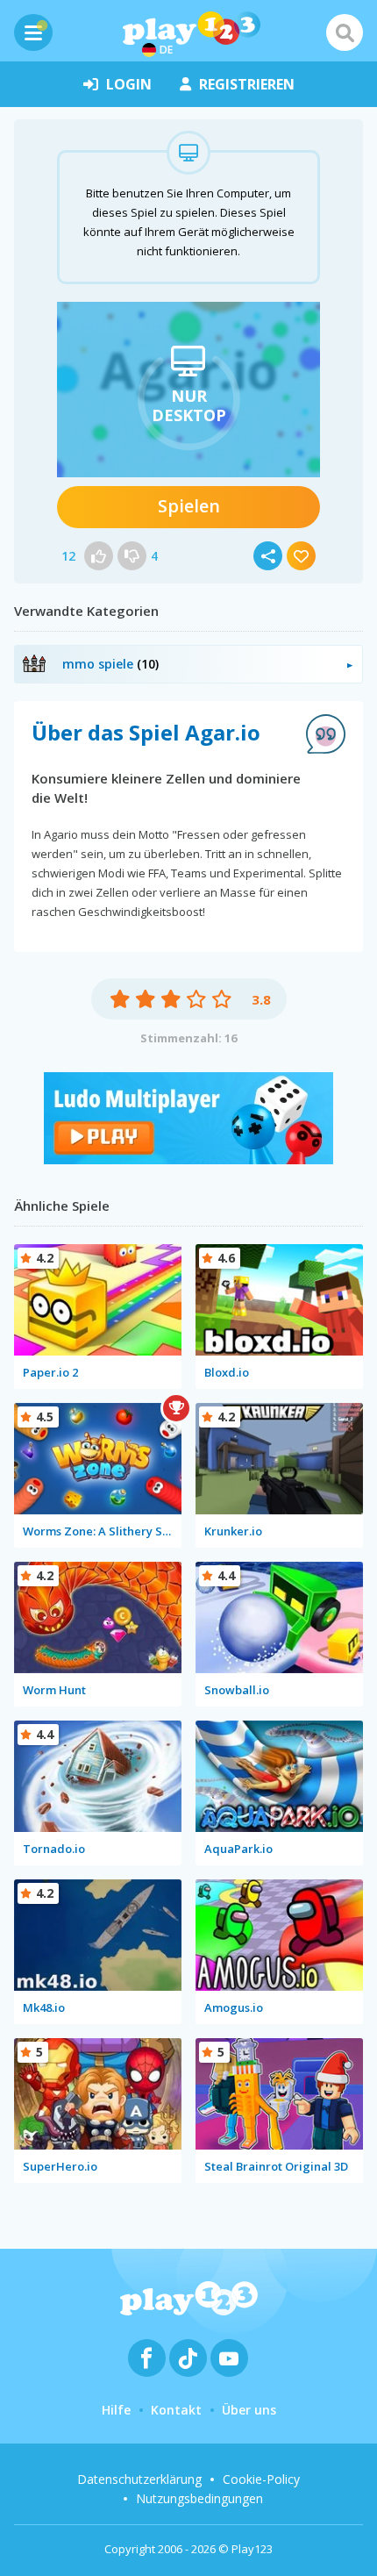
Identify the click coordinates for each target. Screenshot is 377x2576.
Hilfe (116, 2410)
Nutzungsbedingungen (199, 2498)
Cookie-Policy (261, 2479)
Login (129, 84)
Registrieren (247, 84)
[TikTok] (188, 2358)
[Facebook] (147, 2358)
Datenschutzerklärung (139, 2479)
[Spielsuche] (345, 32)
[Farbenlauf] (188, 1159)
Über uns (249, 2410)
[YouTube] (229, 2358)
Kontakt (176, 2410)
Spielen (189, 506)
